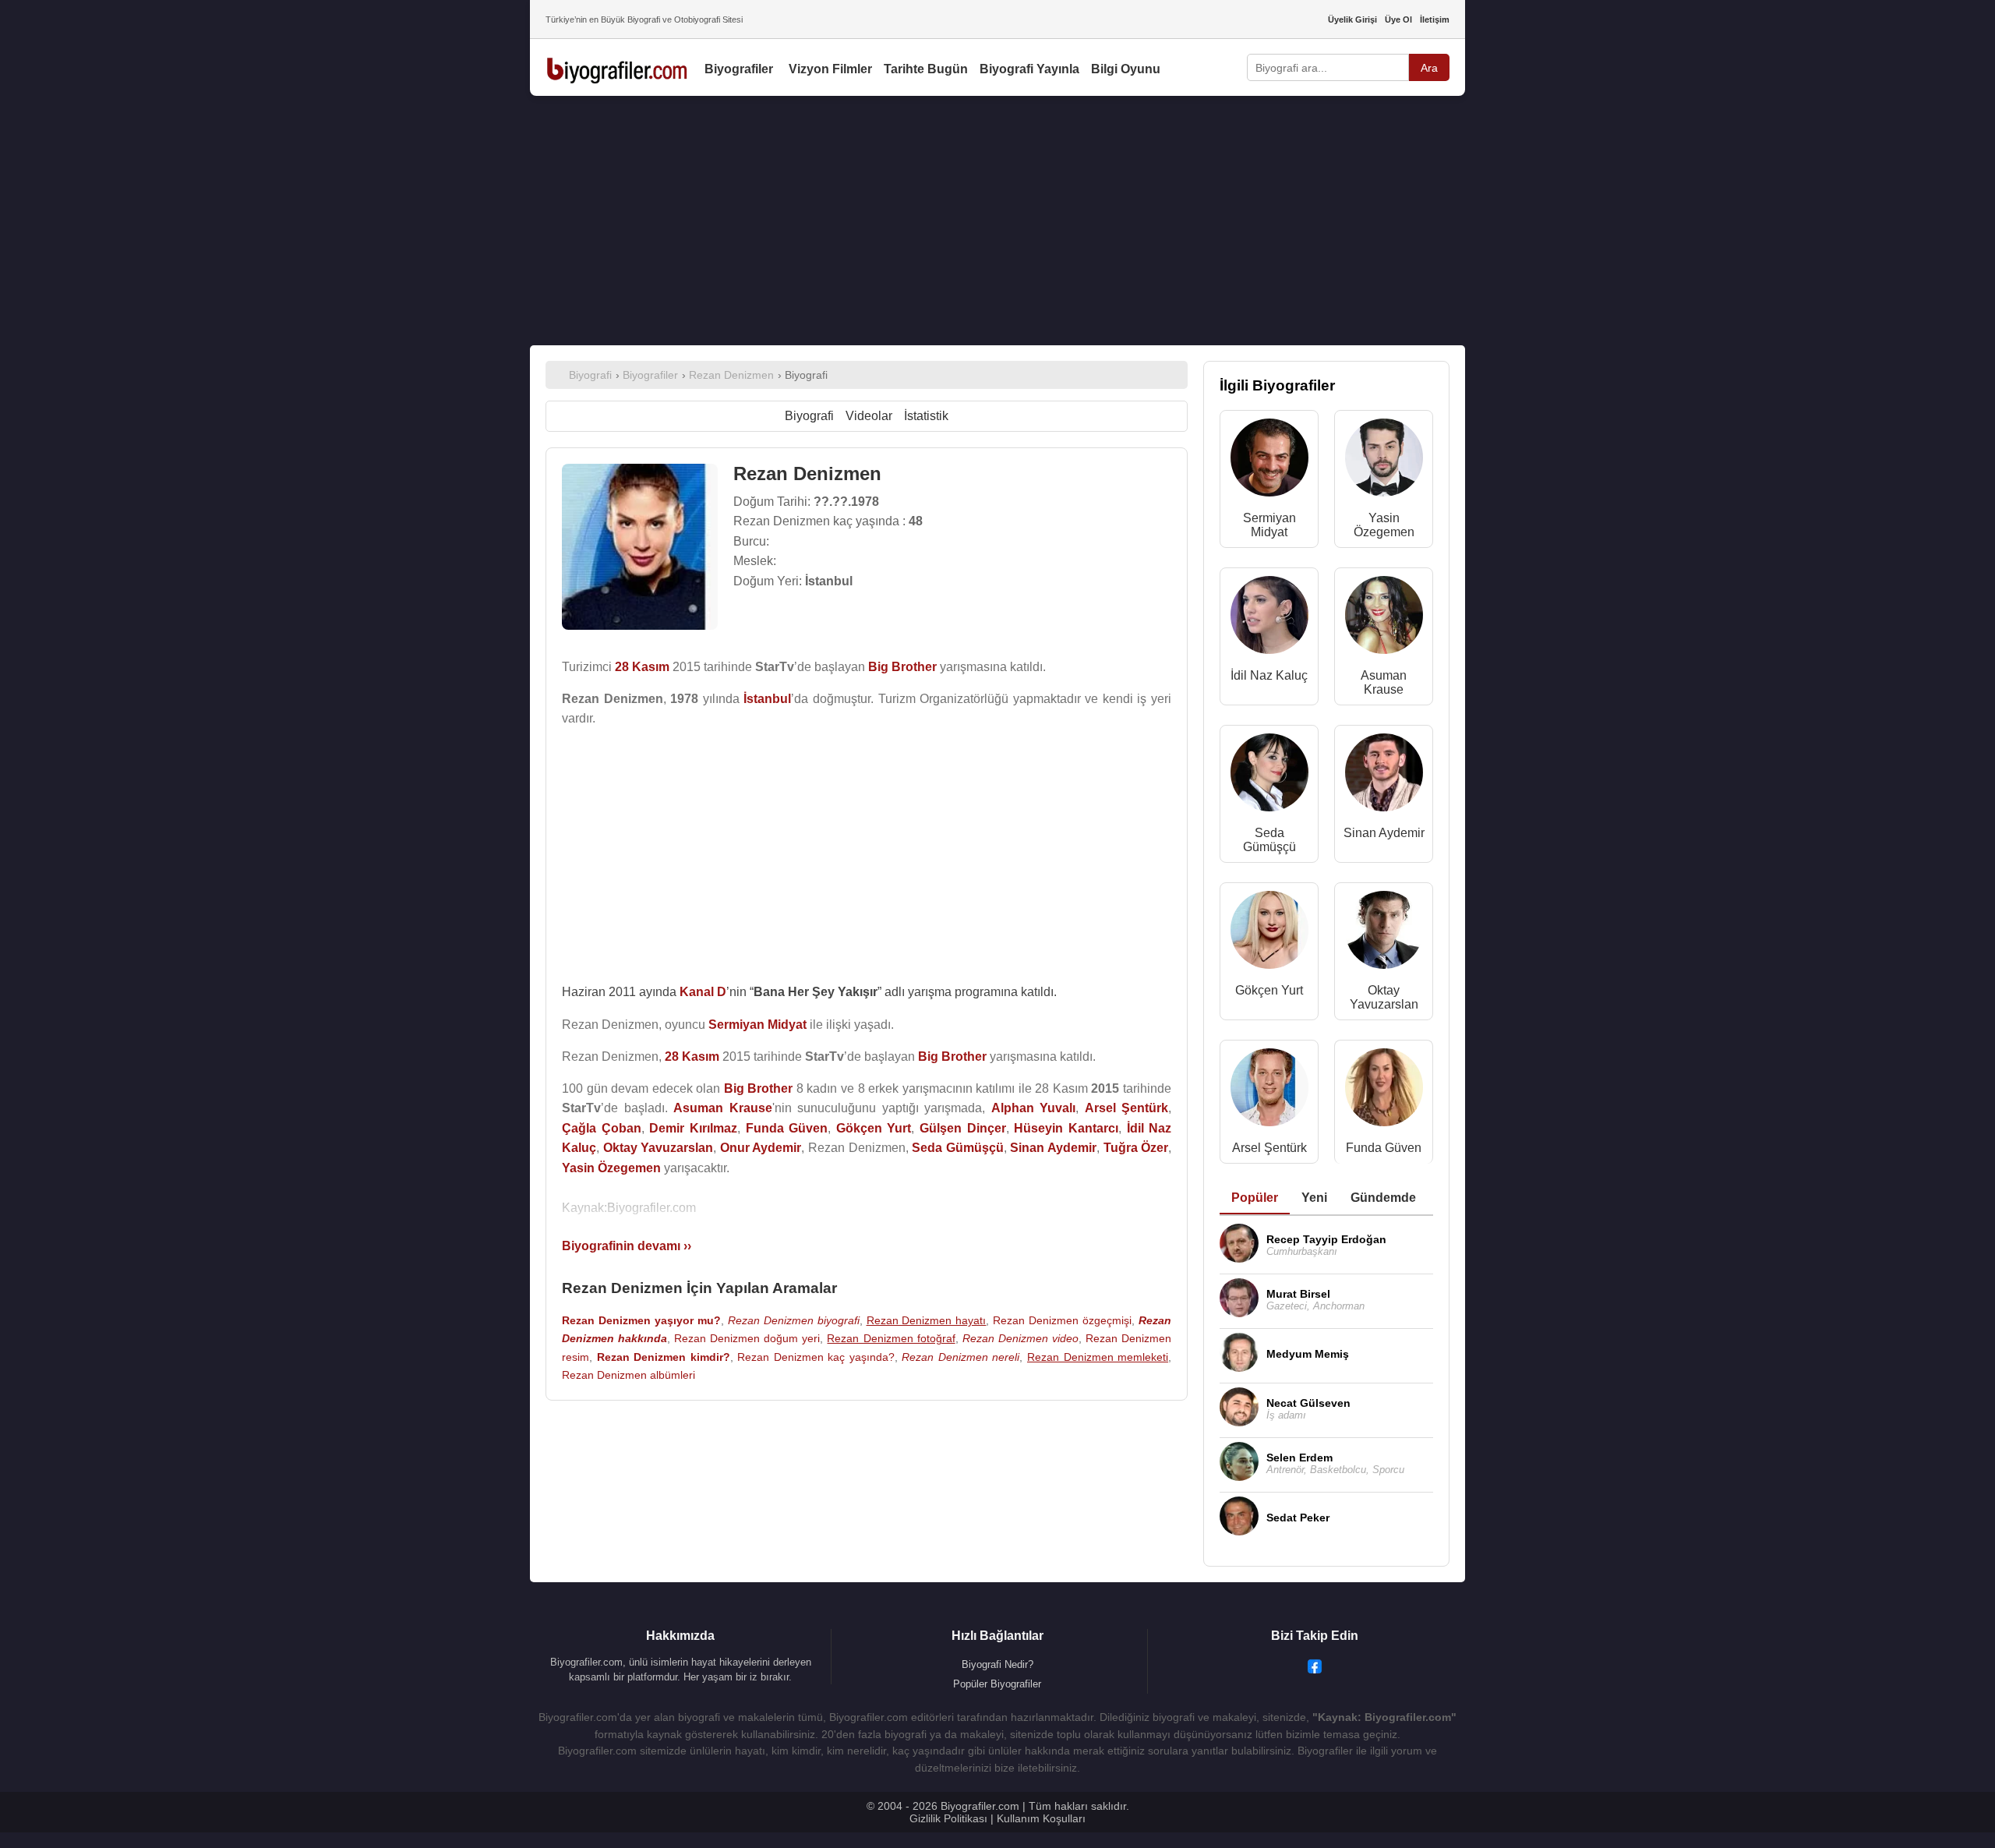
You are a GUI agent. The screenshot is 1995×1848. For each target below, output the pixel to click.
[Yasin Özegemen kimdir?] (1384, 461)
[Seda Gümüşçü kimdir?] (1269, 776)
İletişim (1435, 19)
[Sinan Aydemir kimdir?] (1384, 776)
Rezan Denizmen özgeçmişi (1062, 1320)
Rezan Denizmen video (1020, 1338)
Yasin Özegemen (1384, 525)
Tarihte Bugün (926, 69)
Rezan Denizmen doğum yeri (747, 1338)
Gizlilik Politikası (948, 1818)
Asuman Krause (1384, 682)
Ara (1429, 68)
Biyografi (809, 416)
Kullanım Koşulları (1041, 1818)
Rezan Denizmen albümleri (629, 1375)
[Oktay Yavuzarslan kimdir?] (1384, 933)
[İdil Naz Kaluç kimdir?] (1269, 618)
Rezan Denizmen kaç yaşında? (816, 1357)
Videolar (869, 416)
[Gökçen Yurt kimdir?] (1269, 933)
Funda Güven (1384, 1148)
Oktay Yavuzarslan (1384, 997)
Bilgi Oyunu (1126, 69)
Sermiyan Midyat (1269, 525)
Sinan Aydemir (1384, 833)
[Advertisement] (997, 221)
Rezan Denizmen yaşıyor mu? (641, 1320)
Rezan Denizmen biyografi (794, 1320)
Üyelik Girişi (1352, 19)
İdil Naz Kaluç (1269, 675)
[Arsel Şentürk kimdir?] (1269, 1091)
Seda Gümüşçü (1269, 840)
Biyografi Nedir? (997, 1664)
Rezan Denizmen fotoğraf (891, 1338)
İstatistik (926, 416)
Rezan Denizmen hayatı (927, 1320)
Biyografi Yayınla (1029, 69)
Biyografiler (739, 69)
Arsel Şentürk (1269, 1148)
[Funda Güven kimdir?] (1384, 1091)
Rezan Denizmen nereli (960, 1357)
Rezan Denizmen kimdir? (664, 1357)
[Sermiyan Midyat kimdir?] (1269, 461)
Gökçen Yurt (1269, 990)
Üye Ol (1398, 19)
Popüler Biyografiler (997, 1684)
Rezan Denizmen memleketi (1098, 1357)
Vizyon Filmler (830, 69)
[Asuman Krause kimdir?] (1384, 618)
